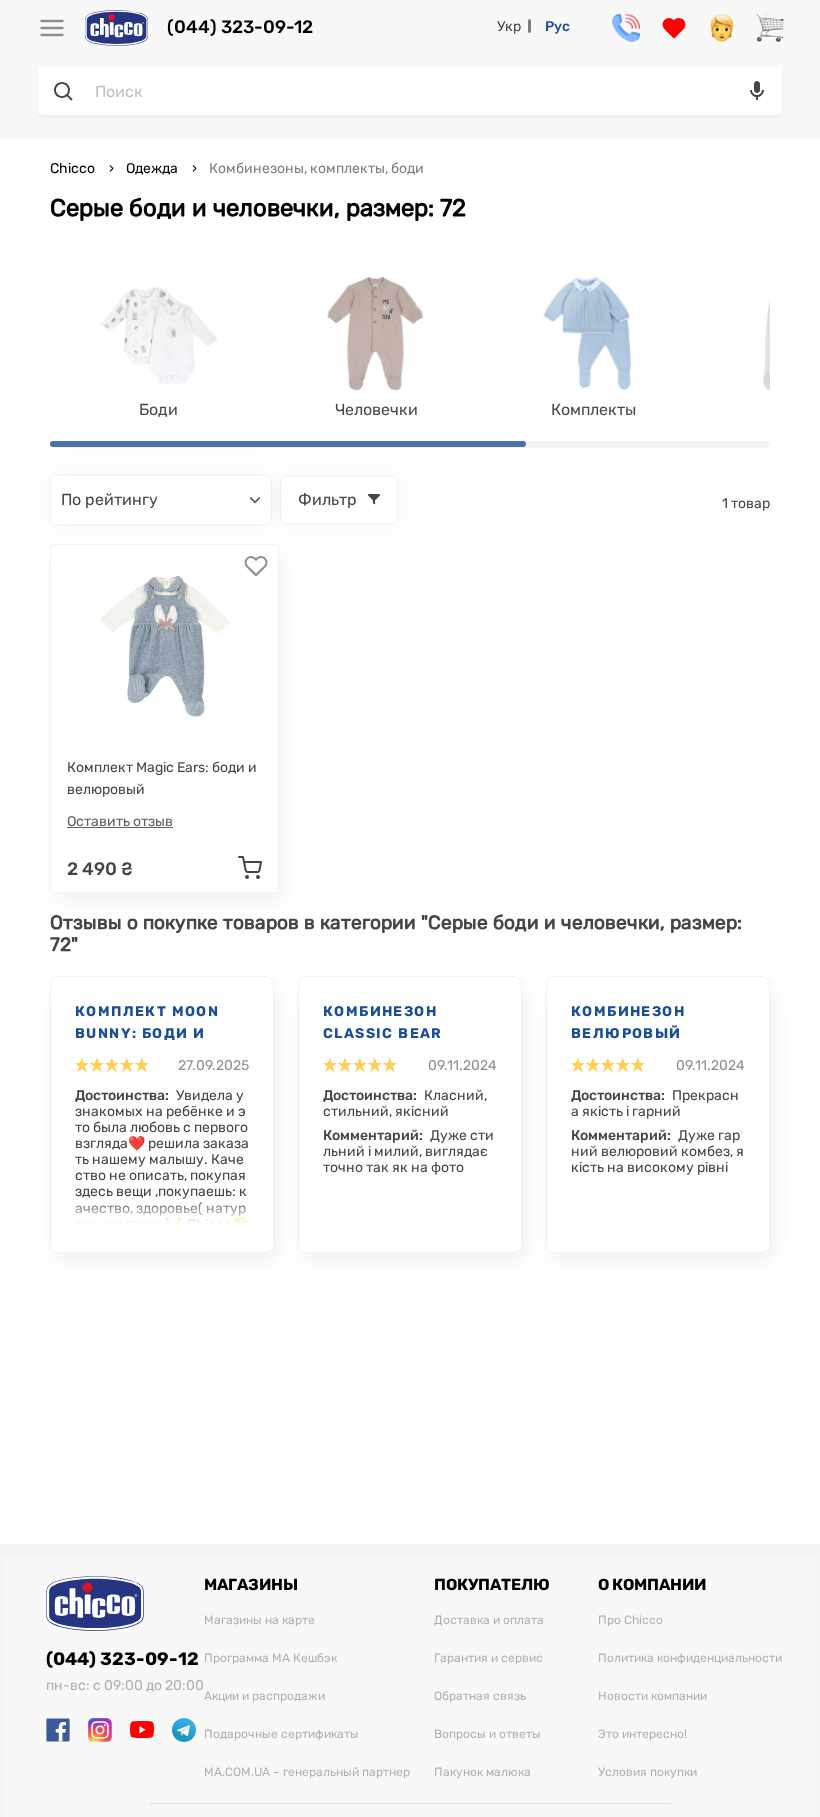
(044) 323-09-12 (240, 27)
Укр (509, 26)
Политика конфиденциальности (690, 1658)
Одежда (152, 168)
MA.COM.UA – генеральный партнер (307, 1772)
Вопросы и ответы (487, 1734)
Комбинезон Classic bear (383, 1022)
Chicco (74, 168)
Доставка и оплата (489, 1620)
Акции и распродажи (264, 1696)
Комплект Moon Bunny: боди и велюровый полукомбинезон (155, 1024)
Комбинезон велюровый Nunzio (628, 1024)
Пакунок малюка (482, 1772)
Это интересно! (642, 1734)
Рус (557, 26)
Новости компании (652, 1696)
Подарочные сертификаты (281, 1734)
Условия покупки (647, 1772)
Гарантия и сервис (488, 1658)
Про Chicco (630, 1620)
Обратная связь (480, 1696)
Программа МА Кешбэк (270, 1658)
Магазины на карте (259, 1620)
